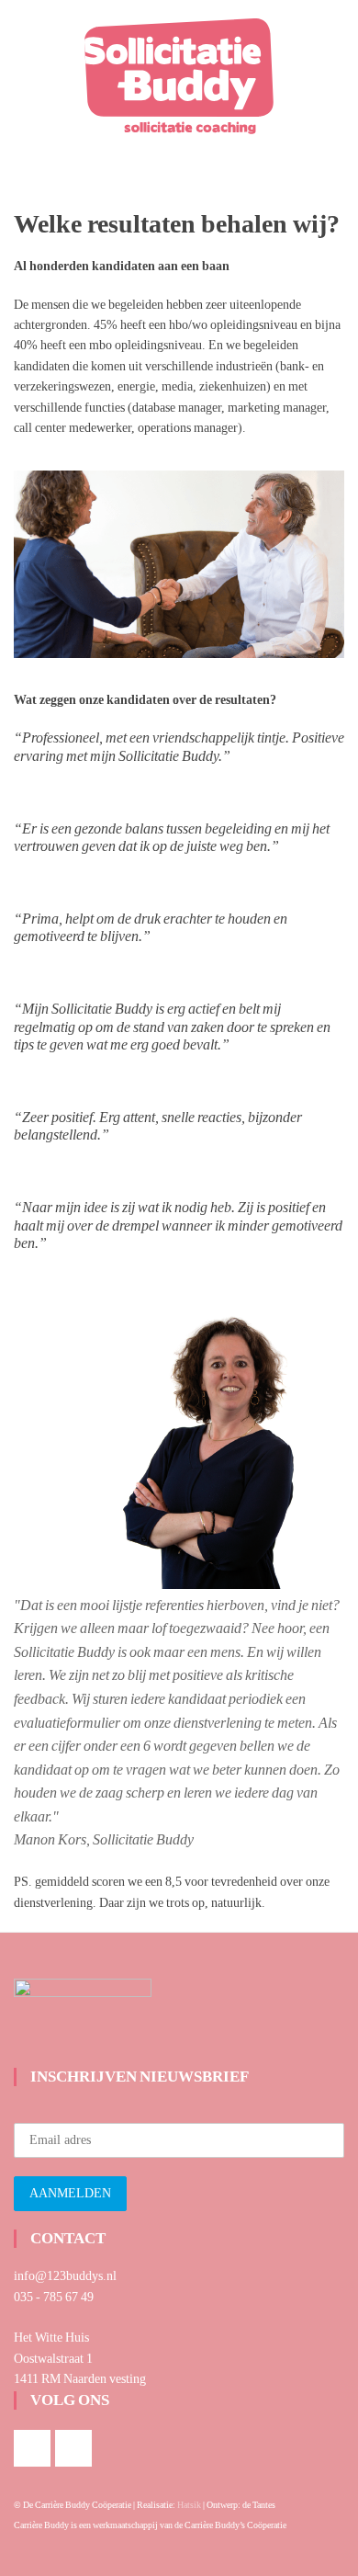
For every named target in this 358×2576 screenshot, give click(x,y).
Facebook (32, 2448)
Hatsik (189, 2505)
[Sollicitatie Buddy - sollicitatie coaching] (179, 70)
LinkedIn (73, 2448)
